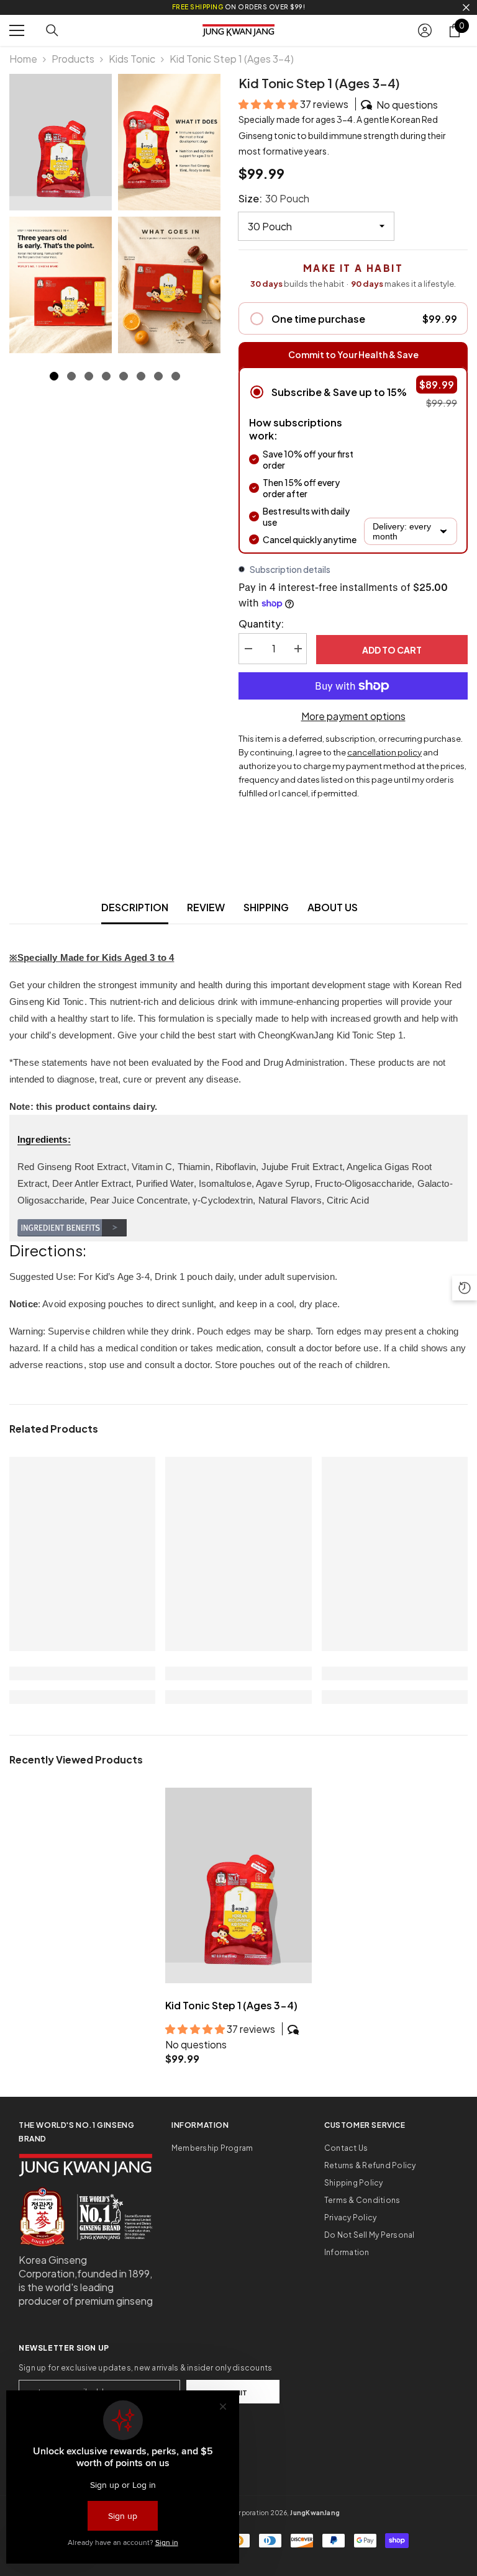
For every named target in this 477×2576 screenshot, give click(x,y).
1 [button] (54, 376)
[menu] (17, 30)
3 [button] (89, 376)
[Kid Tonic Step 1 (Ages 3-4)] (238, 1885)
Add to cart (392, 650)
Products (73, 59)
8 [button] (176, 376)
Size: (274, 198)
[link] (82, 1673)
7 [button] (158, 376)
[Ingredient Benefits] (238, 1228)
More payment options (353, 716)
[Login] (425, 30)
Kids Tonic (132, 59)
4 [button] (106, 376)
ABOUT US (333, 907)
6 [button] (141, 376)
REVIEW (206, 907)
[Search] (52, 30)
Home (23, 59)
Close (466, 8)
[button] (269, 104)
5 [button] (124, 376)
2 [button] (71, 376)
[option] (61, 214)
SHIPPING (266, 907)
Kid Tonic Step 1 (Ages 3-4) (231, 2005)
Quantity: (261, 624)
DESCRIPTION (135, 907)
